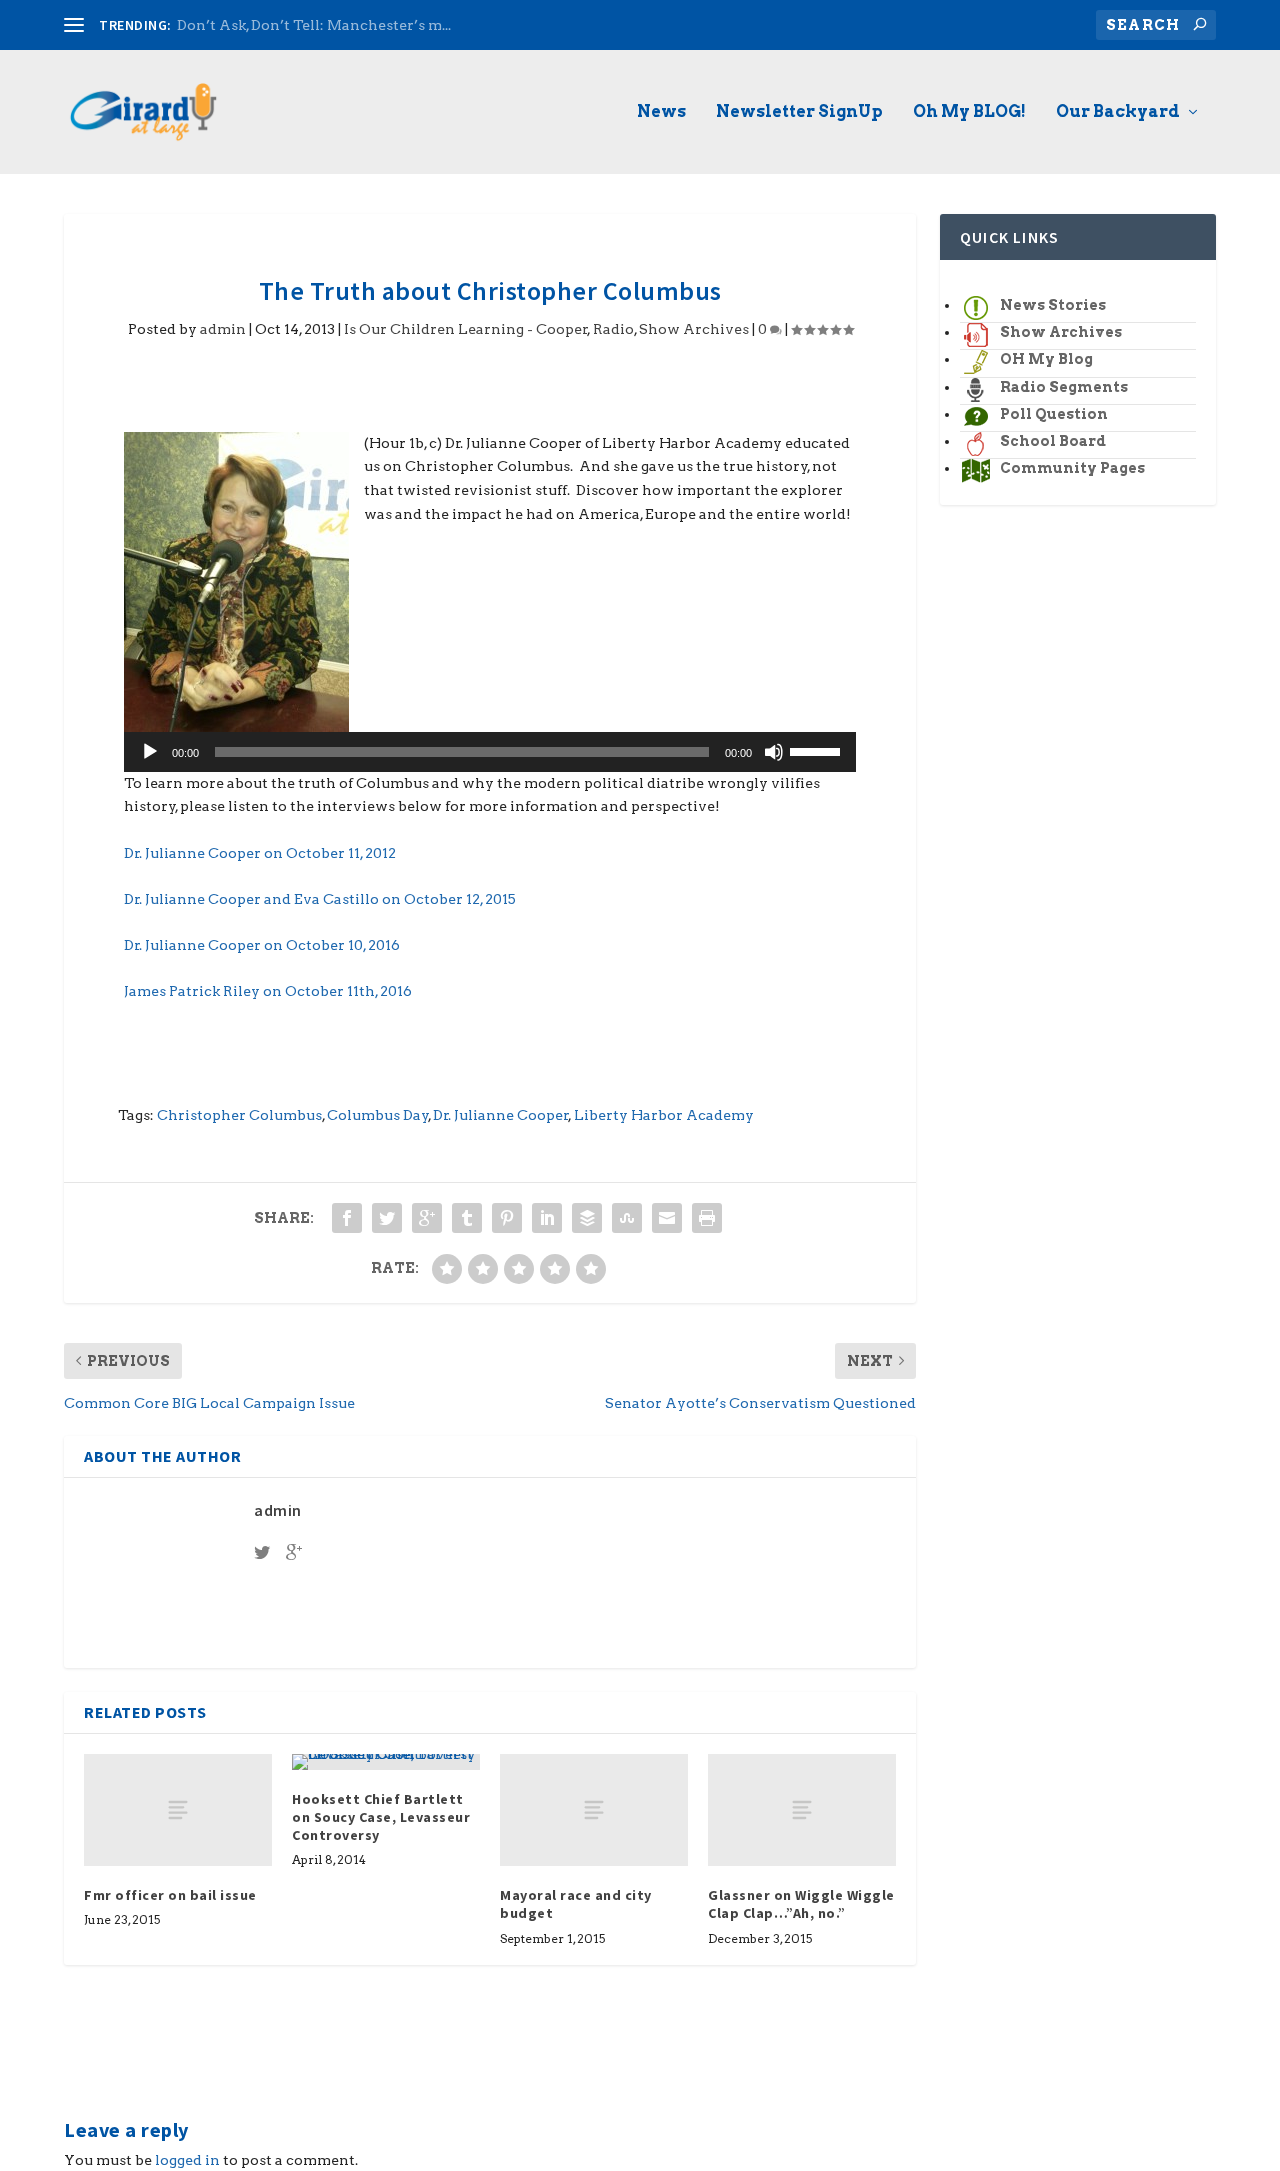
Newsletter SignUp (799, 112)
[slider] (818, 750)
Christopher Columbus (239, 1115)
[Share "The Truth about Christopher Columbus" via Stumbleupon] (627, 1218)
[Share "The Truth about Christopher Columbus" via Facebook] (347, 1218)
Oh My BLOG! (969, 112)
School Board (1053, 441)
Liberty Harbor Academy (664, 1115)
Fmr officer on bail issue (170, 1895)
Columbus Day (378, 1115)
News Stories (1053, 305)
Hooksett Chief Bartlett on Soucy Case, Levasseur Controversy (381, 1817)
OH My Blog (1046, 359)
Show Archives (694, 329)
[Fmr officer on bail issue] (178, 1810)
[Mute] (774, 752)
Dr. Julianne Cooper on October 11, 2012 (260, 853)
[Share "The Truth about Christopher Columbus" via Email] (667, 1218)
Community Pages (1072, 468)
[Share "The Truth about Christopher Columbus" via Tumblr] (467, 1218)
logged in (187, 2160)
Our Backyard (1118, 112)
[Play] (150, 752)
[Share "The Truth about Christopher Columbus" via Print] (707, 1218)
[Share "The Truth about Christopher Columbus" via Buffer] (587, 1218)
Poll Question (1054, 414)
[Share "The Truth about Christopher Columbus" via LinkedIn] (547, 1218)
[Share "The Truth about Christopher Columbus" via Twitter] (387, 1218)
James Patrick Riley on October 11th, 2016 (268, 991)
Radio (613, 329)
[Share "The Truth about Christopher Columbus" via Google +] (427, 1218)
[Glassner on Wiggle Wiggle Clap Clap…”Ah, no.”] (802, 1810)
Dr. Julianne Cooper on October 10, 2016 (262, 945)
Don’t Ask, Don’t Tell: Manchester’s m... (314, 25)
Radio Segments (1064, 387)
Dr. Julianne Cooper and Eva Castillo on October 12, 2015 (320, 899)
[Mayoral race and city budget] (594, 1810)
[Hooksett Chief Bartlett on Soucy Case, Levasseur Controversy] (386, 1762)
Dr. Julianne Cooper (501, 1115)
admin (223, 329)
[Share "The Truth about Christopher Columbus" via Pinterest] (507, 1218)
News (661, 112)
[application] (490, 752)
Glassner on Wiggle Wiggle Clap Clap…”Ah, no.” (801, 1904)
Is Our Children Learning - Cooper (466, 329)
